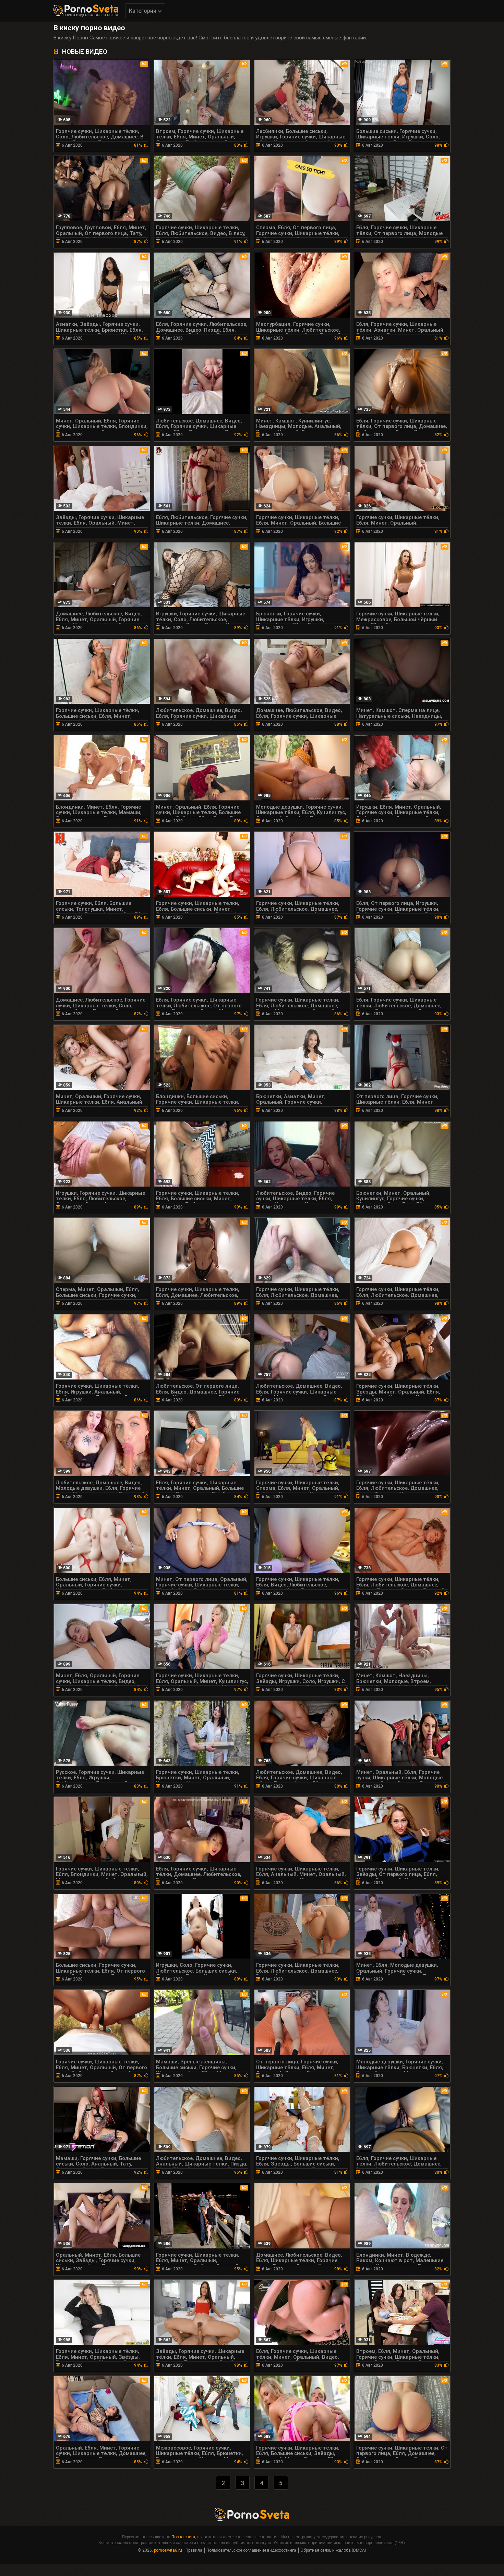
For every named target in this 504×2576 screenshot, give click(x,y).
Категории (143, 11)
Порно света (183, 2537)
